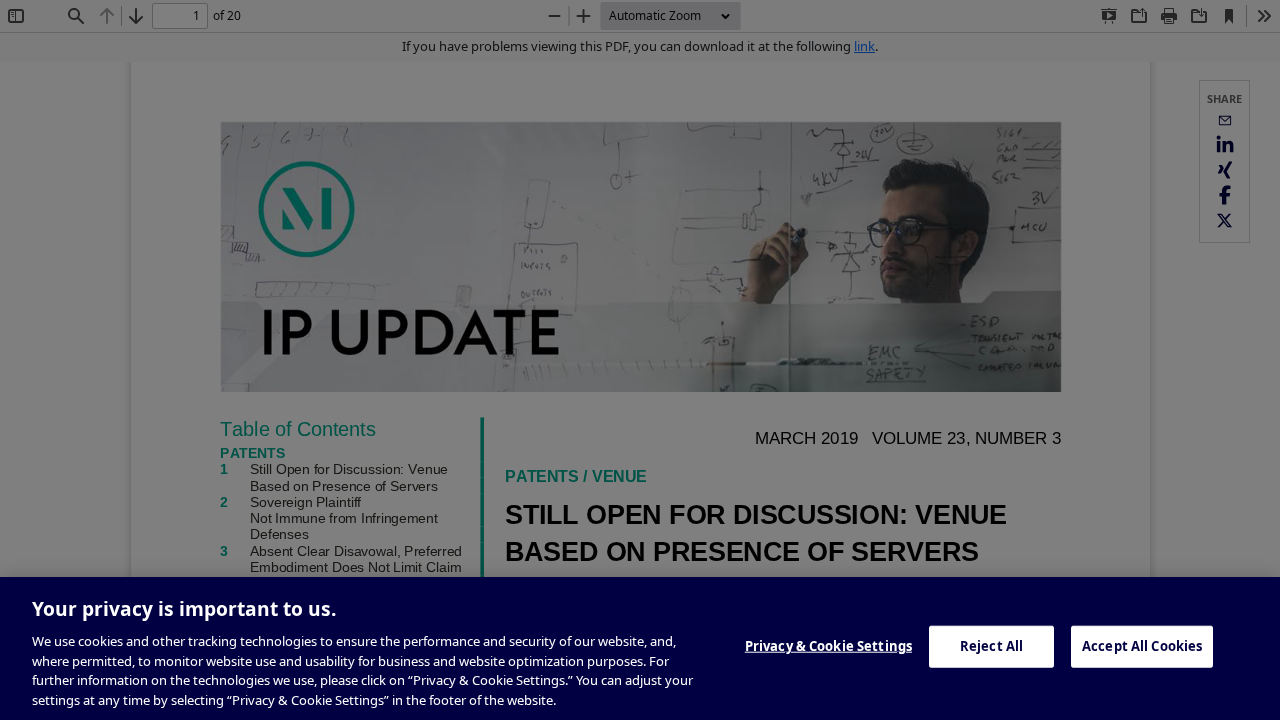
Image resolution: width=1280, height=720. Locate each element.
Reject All (991, 646)
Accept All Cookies (1142, 646)
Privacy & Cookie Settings (828, 646)
